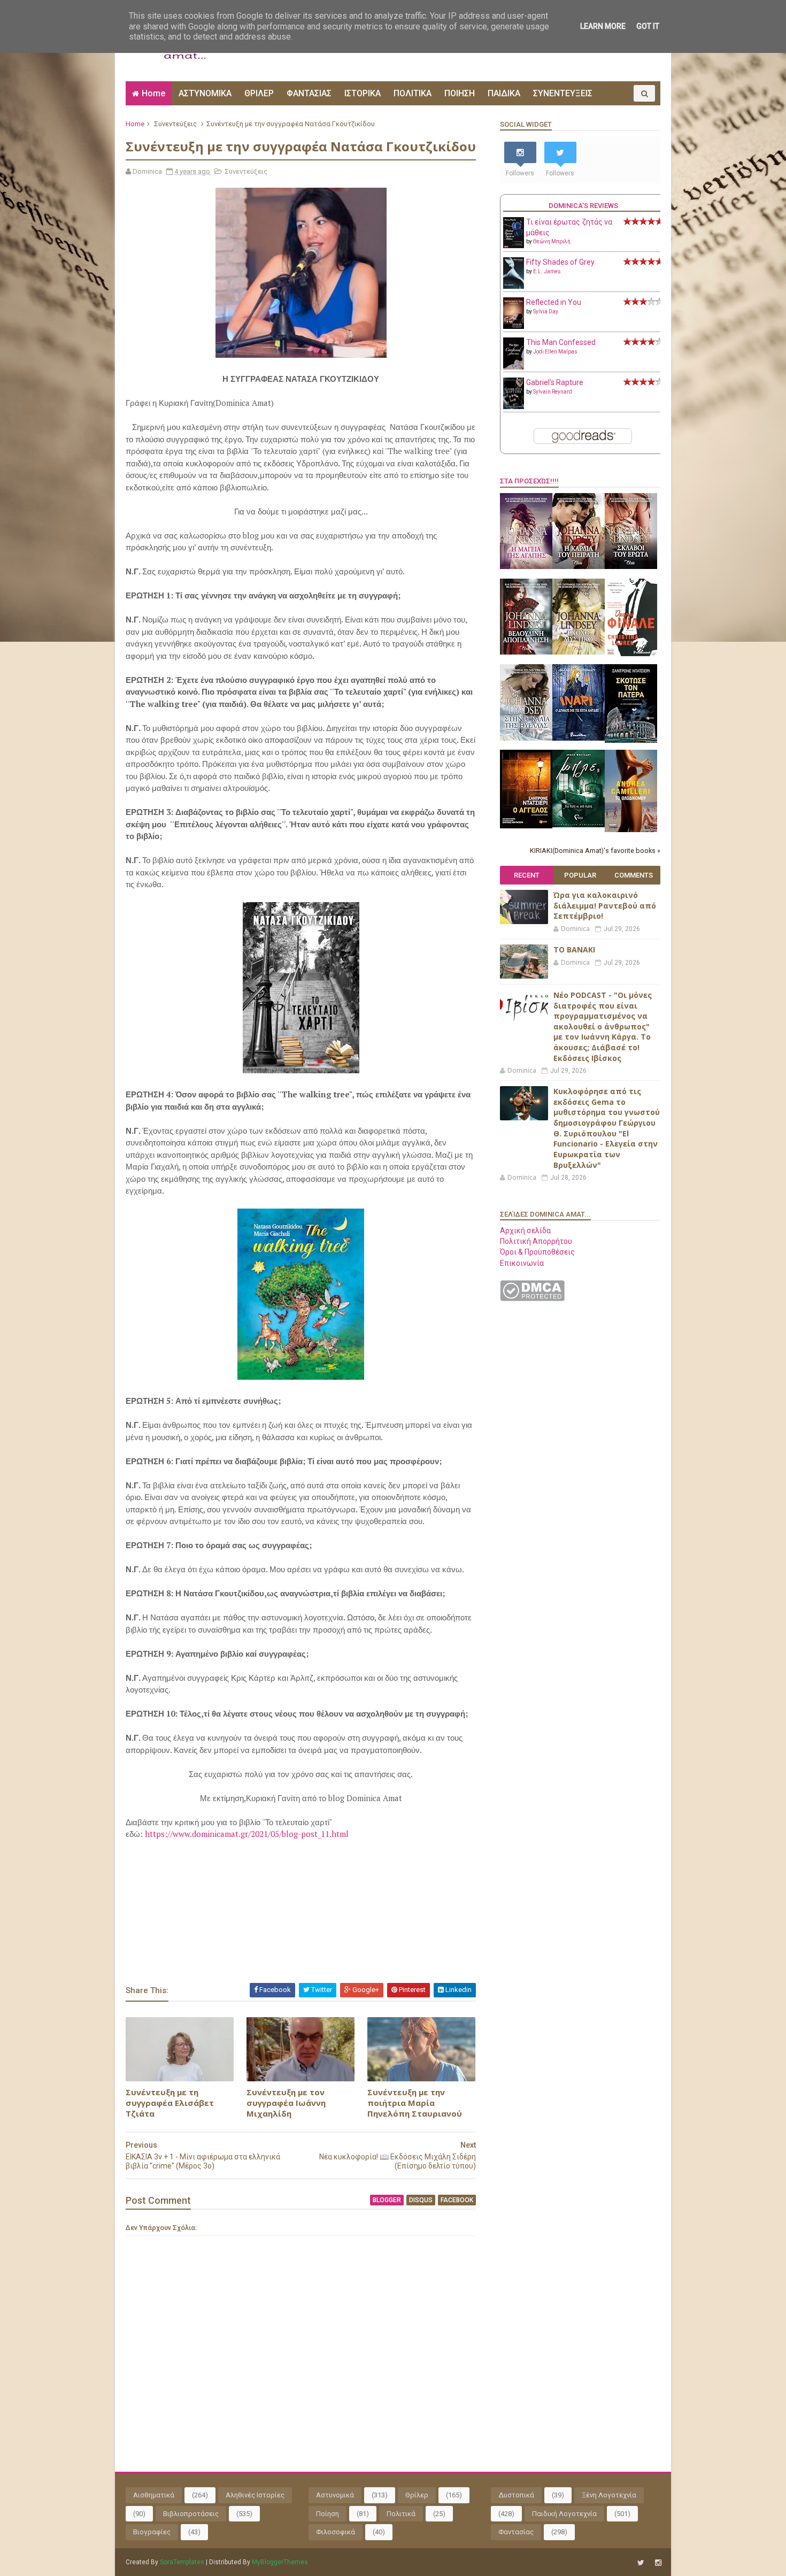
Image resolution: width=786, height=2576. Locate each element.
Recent (527, 875)
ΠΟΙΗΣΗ (460, 93)
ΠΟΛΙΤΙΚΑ (413, 93)
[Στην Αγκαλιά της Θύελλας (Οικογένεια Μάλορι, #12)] (526, 738)
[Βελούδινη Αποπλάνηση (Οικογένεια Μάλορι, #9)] (526, 652)
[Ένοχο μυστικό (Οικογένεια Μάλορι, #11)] (579, 652)
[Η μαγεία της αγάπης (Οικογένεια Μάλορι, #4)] (526, 566)
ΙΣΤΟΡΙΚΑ (363, 93)
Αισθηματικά (154, 2495)
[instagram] (658, 2563)
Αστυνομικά (335, 2495)
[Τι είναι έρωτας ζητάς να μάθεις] (514, 245)
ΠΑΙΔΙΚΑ (504, 93)
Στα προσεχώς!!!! (529, 481)
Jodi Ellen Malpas (555, 352)
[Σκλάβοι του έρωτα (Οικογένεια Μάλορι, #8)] (631, 566)
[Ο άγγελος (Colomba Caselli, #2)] (526, 826)
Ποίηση (327, 2514)
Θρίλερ (417, 2495)
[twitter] (641, 2563)
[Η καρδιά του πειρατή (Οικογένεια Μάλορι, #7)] (579, 566)
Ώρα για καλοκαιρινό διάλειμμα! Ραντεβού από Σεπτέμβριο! (605, 905)
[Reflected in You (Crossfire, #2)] (514, 326)
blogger (387, 2200)
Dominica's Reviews (583, 206)
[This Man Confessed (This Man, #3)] (514, 367)
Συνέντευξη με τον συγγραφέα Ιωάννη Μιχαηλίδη (286, 2103)
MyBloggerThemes (280, 2562)
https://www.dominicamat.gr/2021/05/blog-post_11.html (247, 1834)
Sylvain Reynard (553, 392)
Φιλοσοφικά (336, 2532)
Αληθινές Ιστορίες (255, 2495)
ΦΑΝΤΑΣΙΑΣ (309, 93)
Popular (580, 875)
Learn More (603, 26)
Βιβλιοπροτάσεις (191, 2514)
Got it (648, 26)
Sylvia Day (546, 312)
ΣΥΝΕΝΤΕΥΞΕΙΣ (563, 93)
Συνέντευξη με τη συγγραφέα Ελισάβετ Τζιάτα (170, 2103)
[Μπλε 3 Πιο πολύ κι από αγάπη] (579, 825)
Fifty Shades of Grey (560, 262)
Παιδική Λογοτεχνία (564, 2514)
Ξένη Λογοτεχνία (609, 2495)
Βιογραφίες (152, 2532)
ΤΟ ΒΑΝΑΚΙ (574, 949)
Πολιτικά (401, 2514)
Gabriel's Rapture (555, 382)
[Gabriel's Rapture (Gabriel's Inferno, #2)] (514, 406)
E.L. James (547, 271)
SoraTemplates (182, 2562)
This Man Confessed (561, 342)
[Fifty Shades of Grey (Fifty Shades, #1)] (514, 286)
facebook (457, 2200)
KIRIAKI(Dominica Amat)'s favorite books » (595, 851)
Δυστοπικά (516, 2495)
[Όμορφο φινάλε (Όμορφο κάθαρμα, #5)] (631, 653)
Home (153, 93)
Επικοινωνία (522, 1263)
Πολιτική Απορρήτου (536, 1241)
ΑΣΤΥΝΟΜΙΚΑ (205, 93)
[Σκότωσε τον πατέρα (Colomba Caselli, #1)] (631, 740)
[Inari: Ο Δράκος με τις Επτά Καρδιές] (579, 738)
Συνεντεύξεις (175, 124)
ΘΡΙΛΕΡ (259, 93)
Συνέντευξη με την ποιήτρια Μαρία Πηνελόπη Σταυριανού (415, 2103)
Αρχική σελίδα (525, 1231)
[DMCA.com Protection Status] (532, 1298)
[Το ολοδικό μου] (631, 829)
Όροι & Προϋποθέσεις (537, 1252)
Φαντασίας (516, 2532)
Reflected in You (554, 302)
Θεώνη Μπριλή (552, 241)
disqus (421, 2200)
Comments (634, 875)
